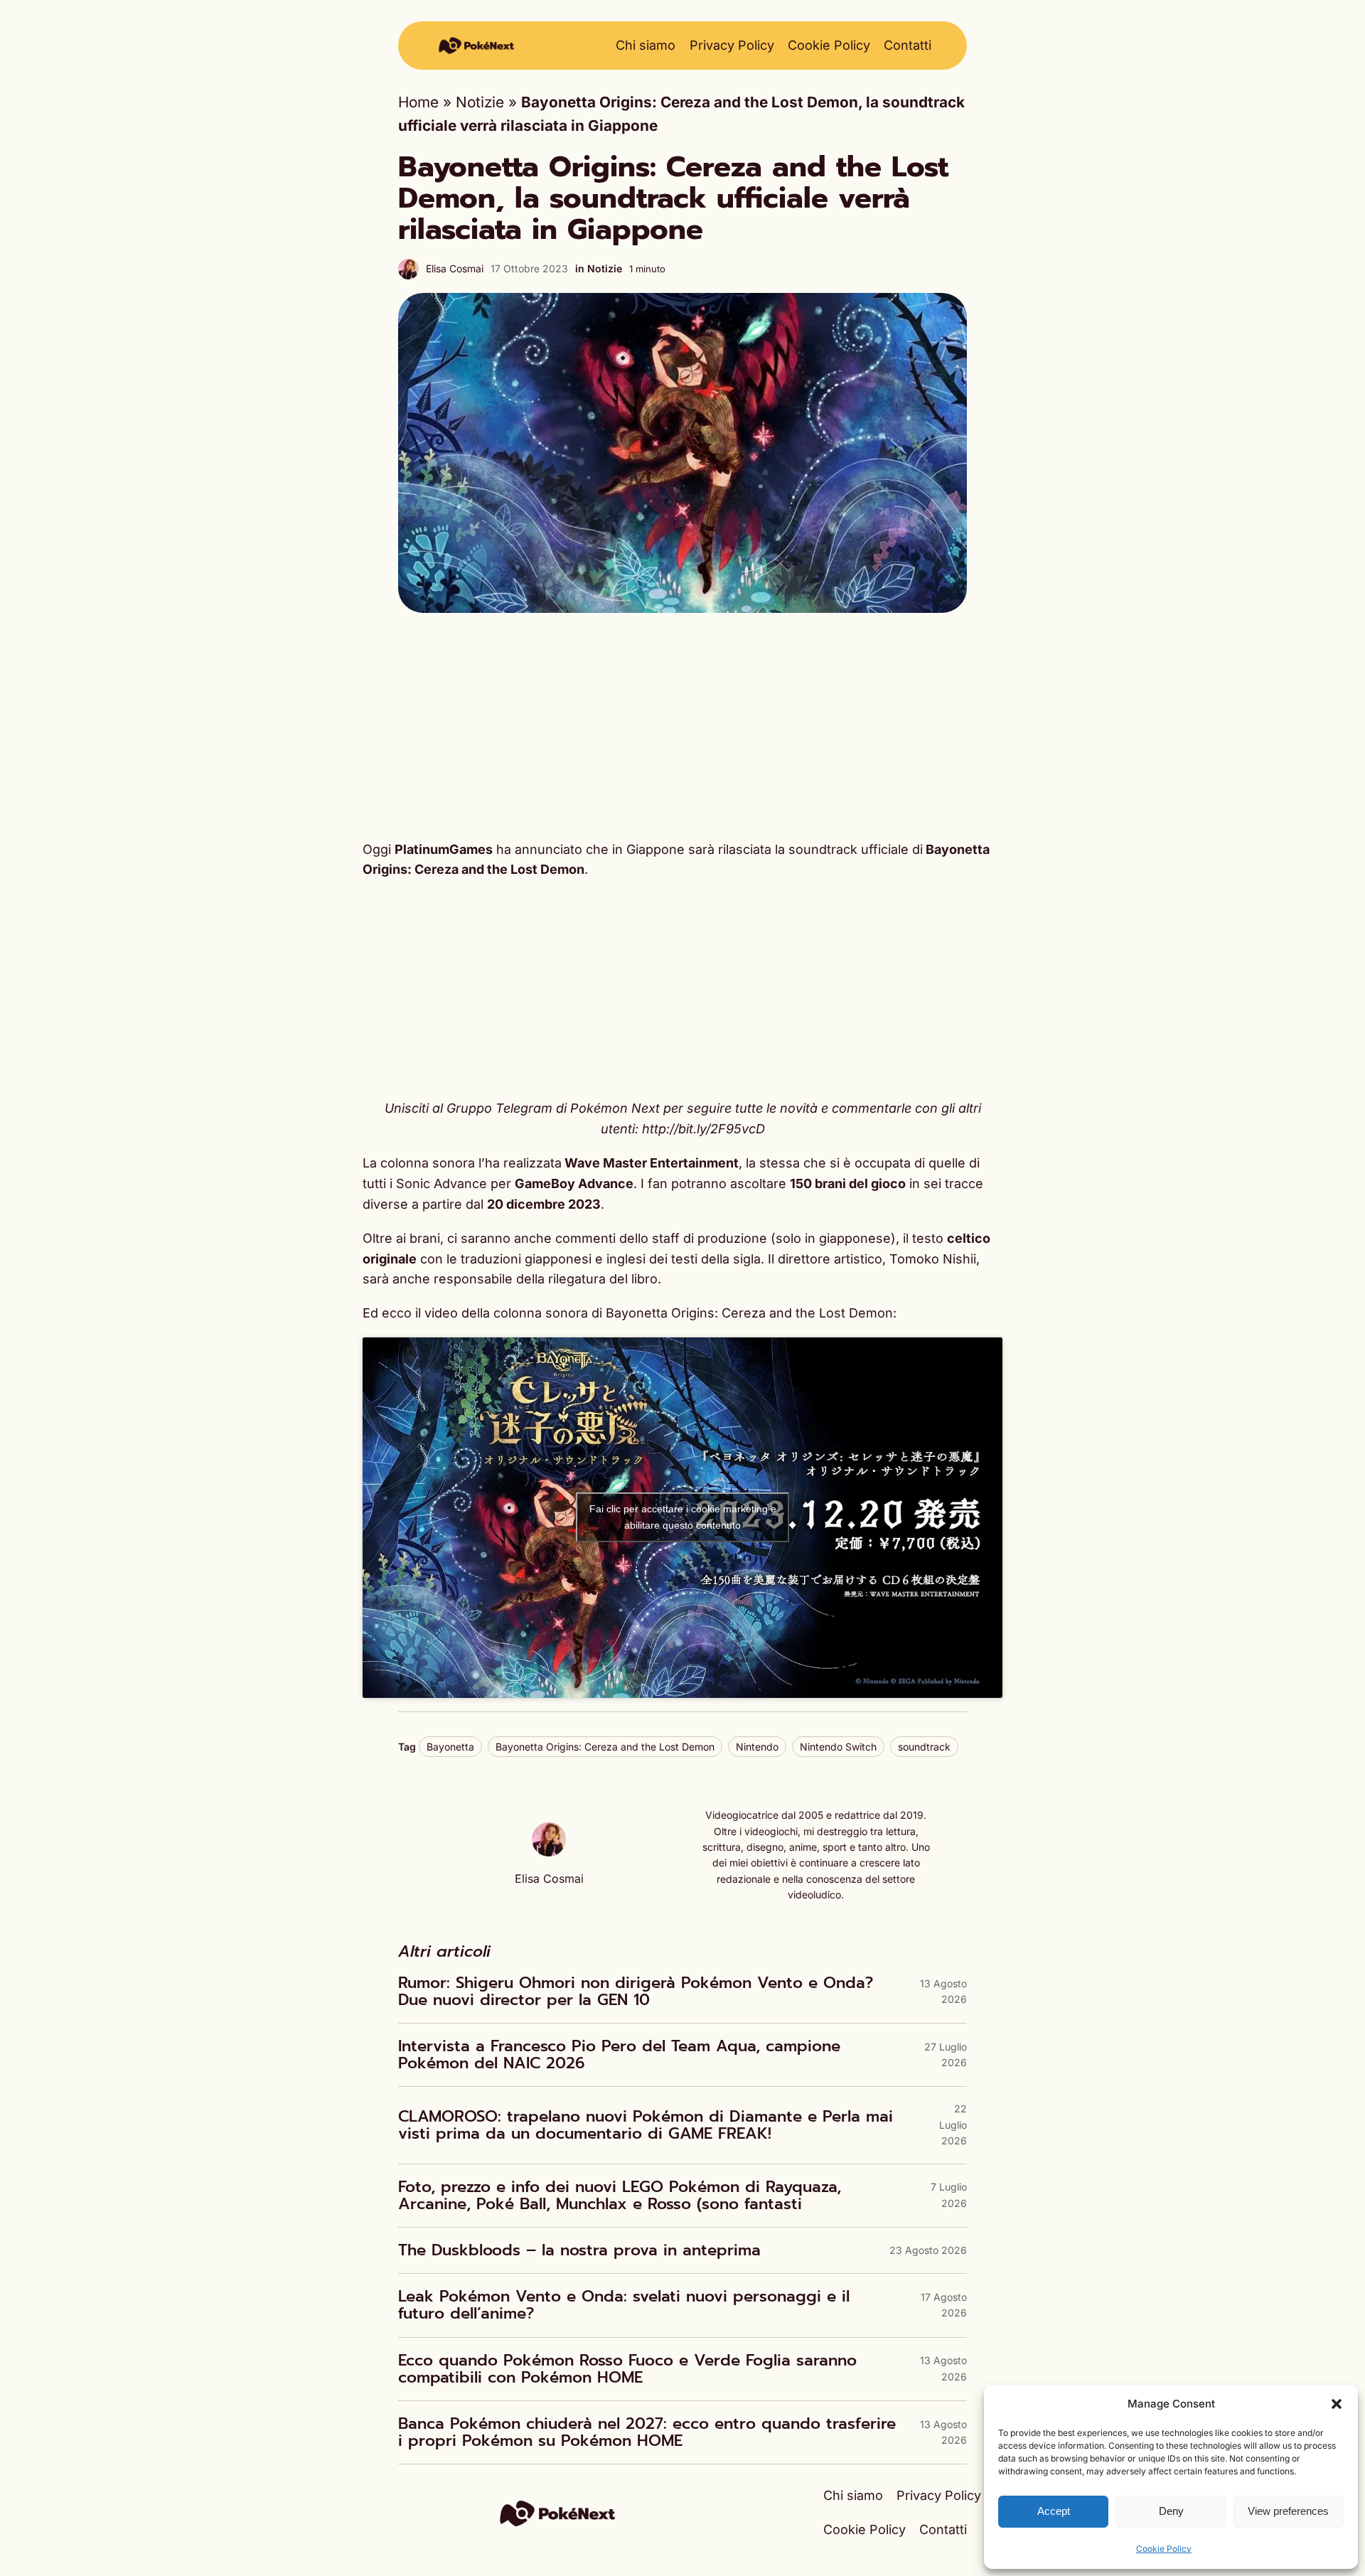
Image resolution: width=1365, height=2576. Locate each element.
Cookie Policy (1164, 2549)
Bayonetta (450, 1747)
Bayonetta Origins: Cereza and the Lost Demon (605, 1747)
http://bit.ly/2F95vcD (703, 1129)
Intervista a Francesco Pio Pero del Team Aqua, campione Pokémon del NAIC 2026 (619, 2055)
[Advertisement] (682, 726)
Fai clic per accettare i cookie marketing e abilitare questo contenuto (683, 1517)
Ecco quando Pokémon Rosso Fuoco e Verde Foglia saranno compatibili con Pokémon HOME (627, 2369)
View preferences (1288, 2511)
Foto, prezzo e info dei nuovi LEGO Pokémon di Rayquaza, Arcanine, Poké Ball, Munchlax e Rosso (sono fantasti (620, 2196)
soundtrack (924, 1747)
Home (418, 102)
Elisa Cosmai (455, 268)
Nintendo (757, 1747)
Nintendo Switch (838, 1747)
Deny (1171, 2511)
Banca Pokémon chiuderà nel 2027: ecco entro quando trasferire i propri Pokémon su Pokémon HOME (647, 2432)
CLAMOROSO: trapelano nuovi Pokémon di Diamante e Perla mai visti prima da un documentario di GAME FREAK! (646, 2125)
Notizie (480, 102)
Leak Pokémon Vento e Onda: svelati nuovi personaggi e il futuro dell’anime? (624, 2305)
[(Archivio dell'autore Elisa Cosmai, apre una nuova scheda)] (549, 1851)
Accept (1054, 2511)
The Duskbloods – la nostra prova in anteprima (579, 2250)
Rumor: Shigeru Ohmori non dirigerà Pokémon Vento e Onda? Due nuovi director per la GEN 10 (636, 1992)
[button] (1337, 2404)
